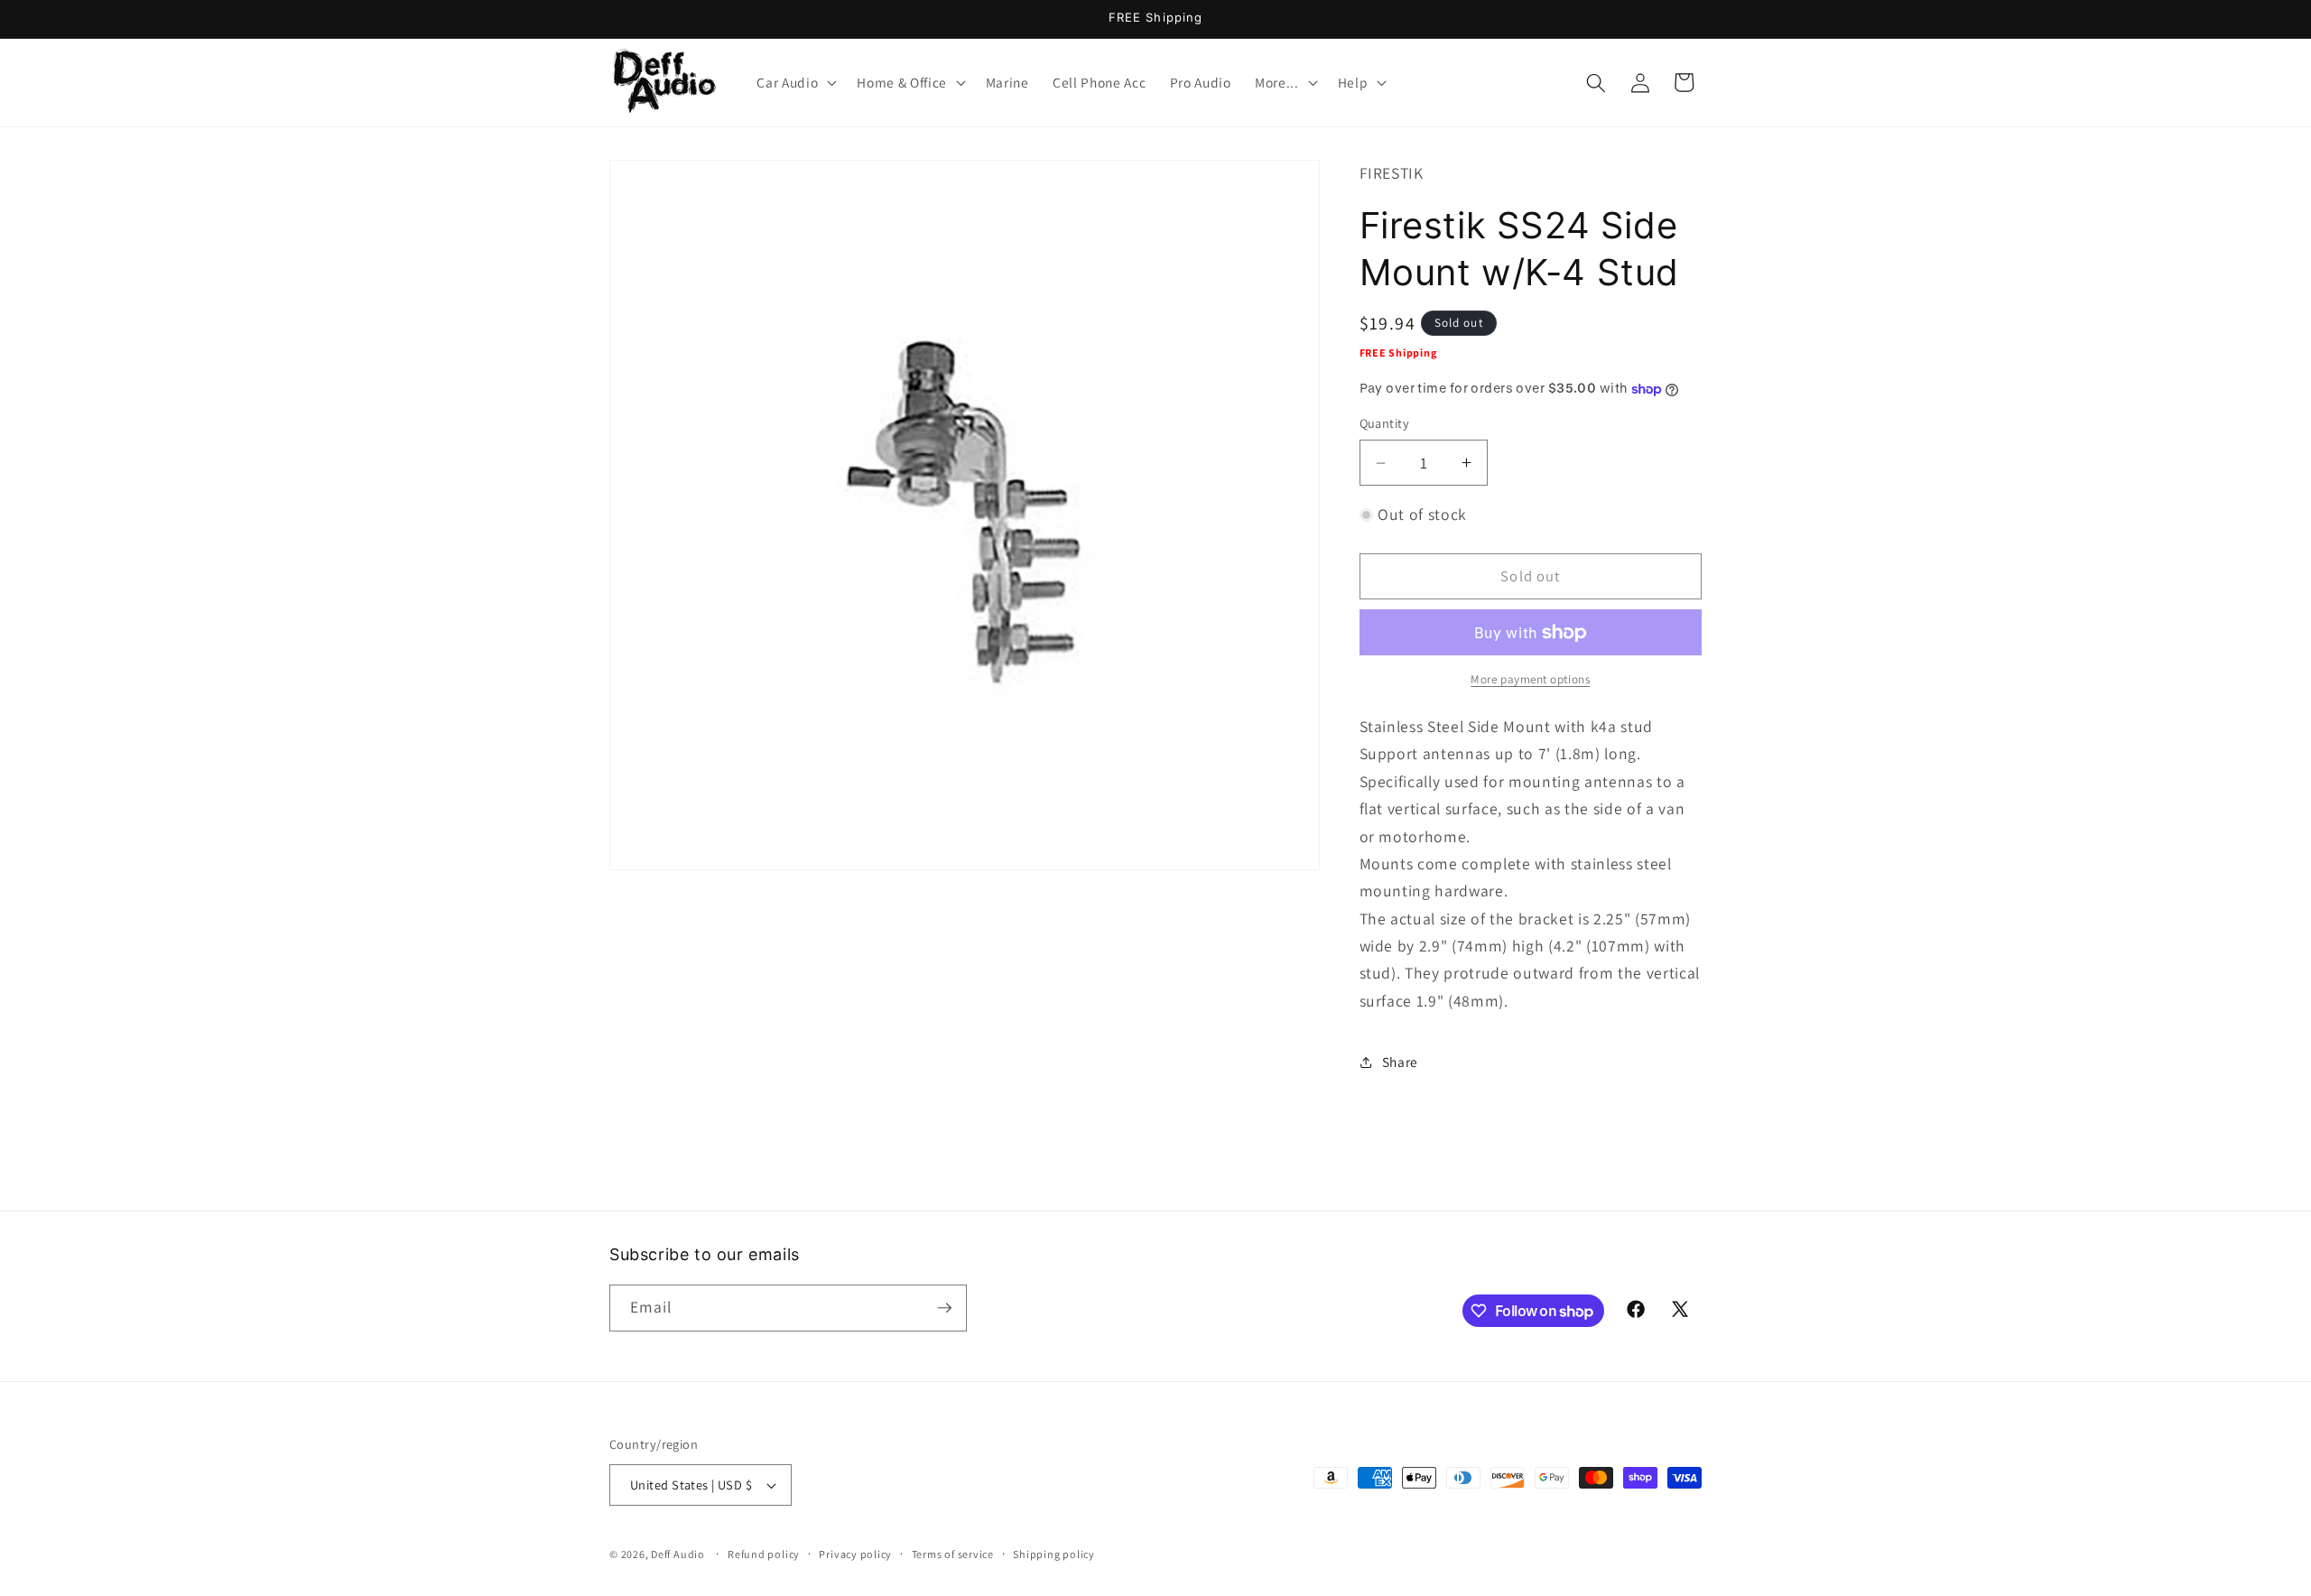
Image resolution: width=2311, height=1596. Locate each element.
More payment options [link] (1530, 680)
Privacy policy (855, 1554)
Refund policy (764, 1554)
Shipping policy (1054, 1554)
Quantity (1385, 424)
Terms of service (953, 1554)
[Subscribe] (944, 1308)
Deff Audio (678, 1554)
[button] (795, 83)
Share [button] (1400, 1062)
